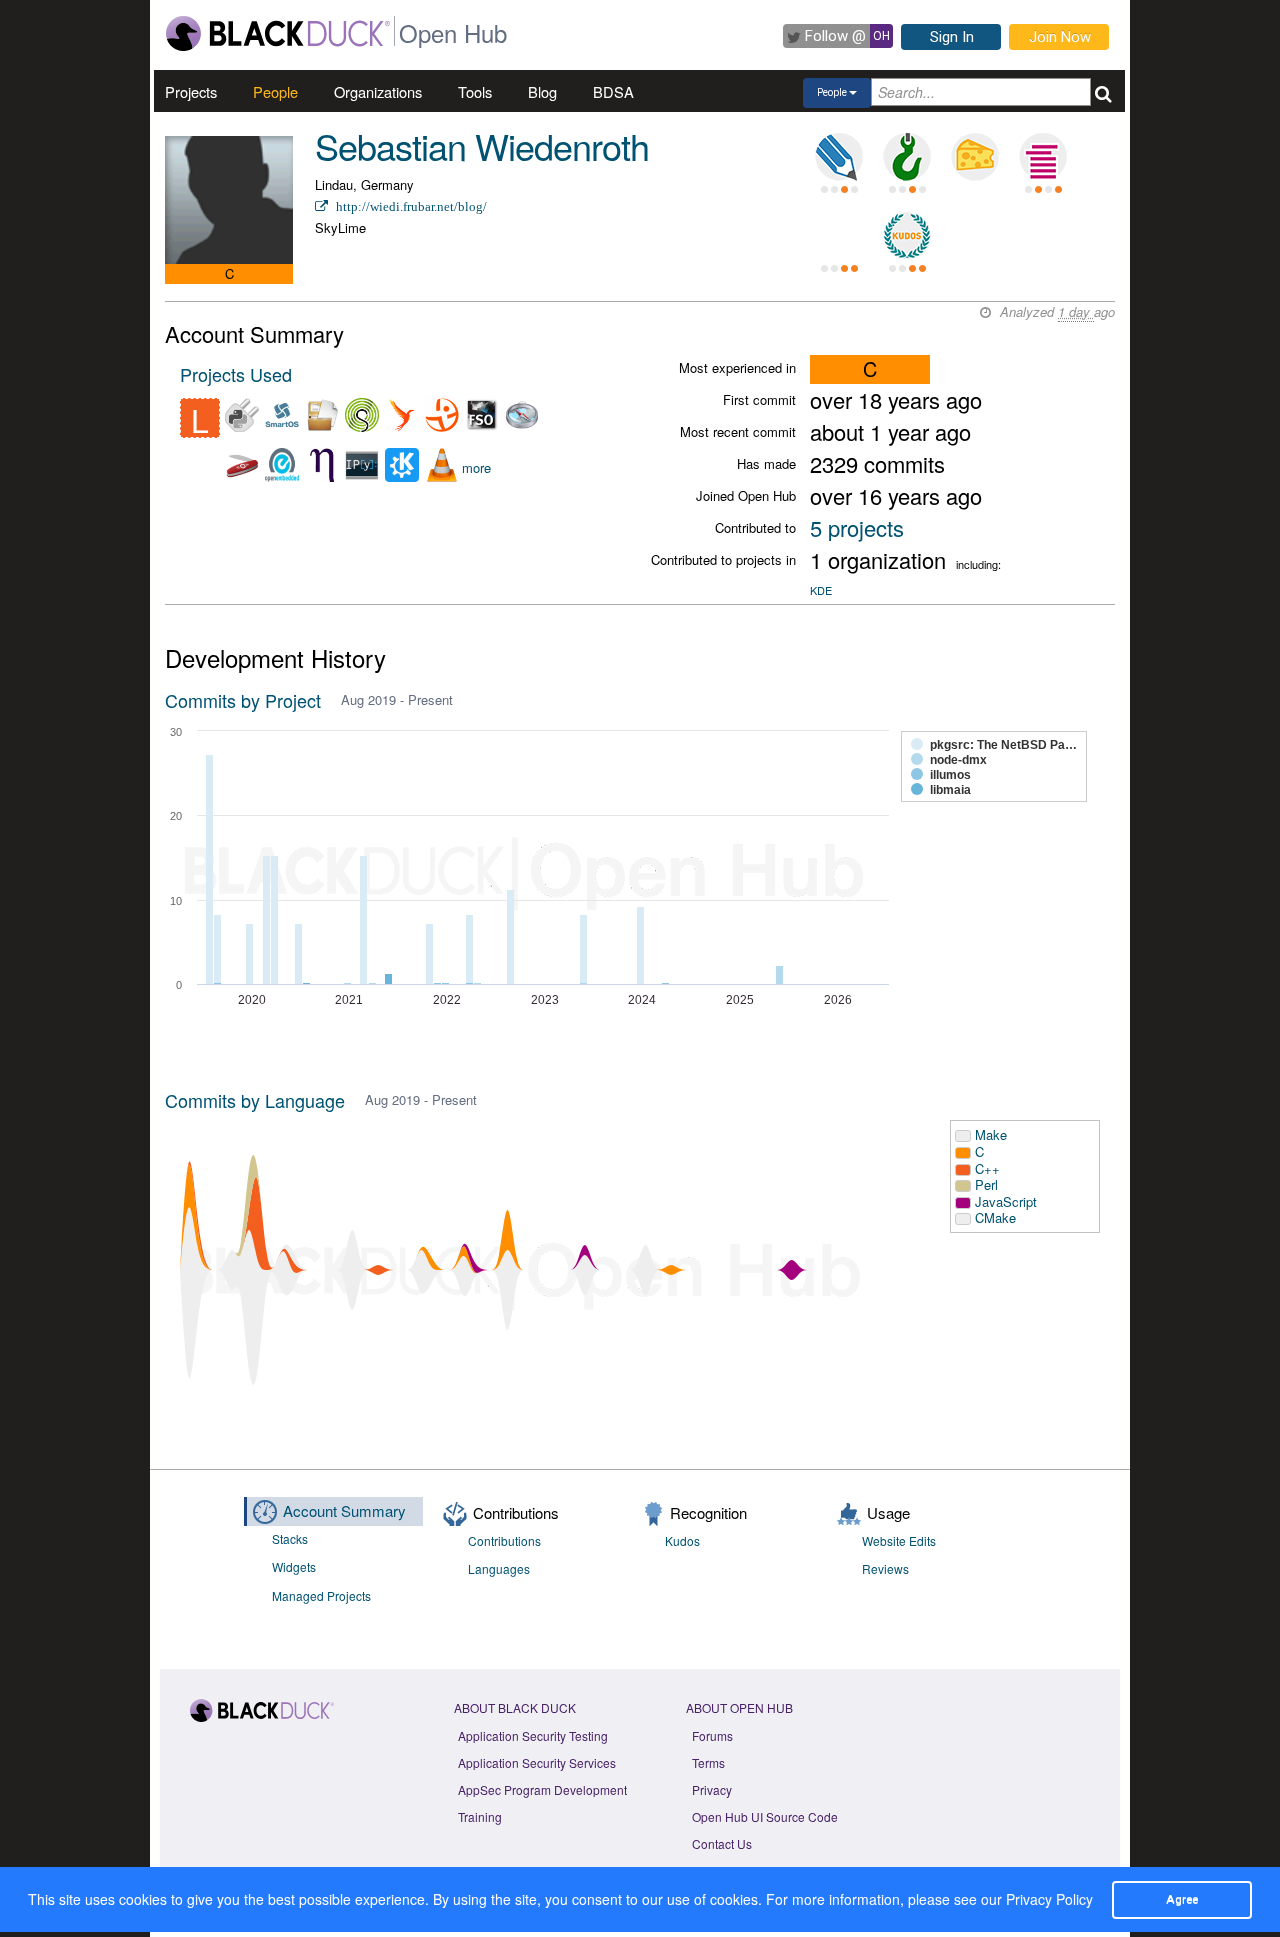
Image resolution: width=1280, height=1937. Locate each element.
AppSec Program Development (542, 1789)
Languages (499, 1568)
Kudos (682, 1540)
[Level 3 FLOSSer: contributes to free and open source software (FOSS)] (839, 236)
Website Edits (899, 1540)
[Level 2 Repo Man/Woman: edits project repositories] (907, 157)
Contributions (504, 1540)
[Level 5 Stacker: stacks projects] (1043, 157)
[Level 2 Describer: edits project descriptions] (839, 157)
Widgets (294, 1566)
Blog (542, 91)
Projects (191, 91)
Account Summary (344, 1510)
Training (480, 1816)
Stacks (290, 1538)
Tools (475, 91)
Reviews (885, 1568)
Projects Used (236, 374)
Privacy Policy (1049, 1899)
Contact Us (722, 1843)
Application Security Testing (533, 1735)
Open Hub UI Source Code (765, 1816)
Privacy (712, 1789)
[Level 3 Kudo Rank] (907, 236)
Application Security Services (537, 1762)
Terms (708, 1762)
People (275, 91)
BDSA (613, 91)
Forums (712, 1735)
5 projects (857, 527)
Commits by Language (255, 1100)
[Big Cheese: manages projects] (975, 157)
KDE (821, 590)
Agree (1182, 1899)
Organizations (378, 91)
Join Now (1060, 37)
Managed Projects (321, 1595)
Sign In (952, 37)
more (476, 467)
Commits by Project (243, 700)
